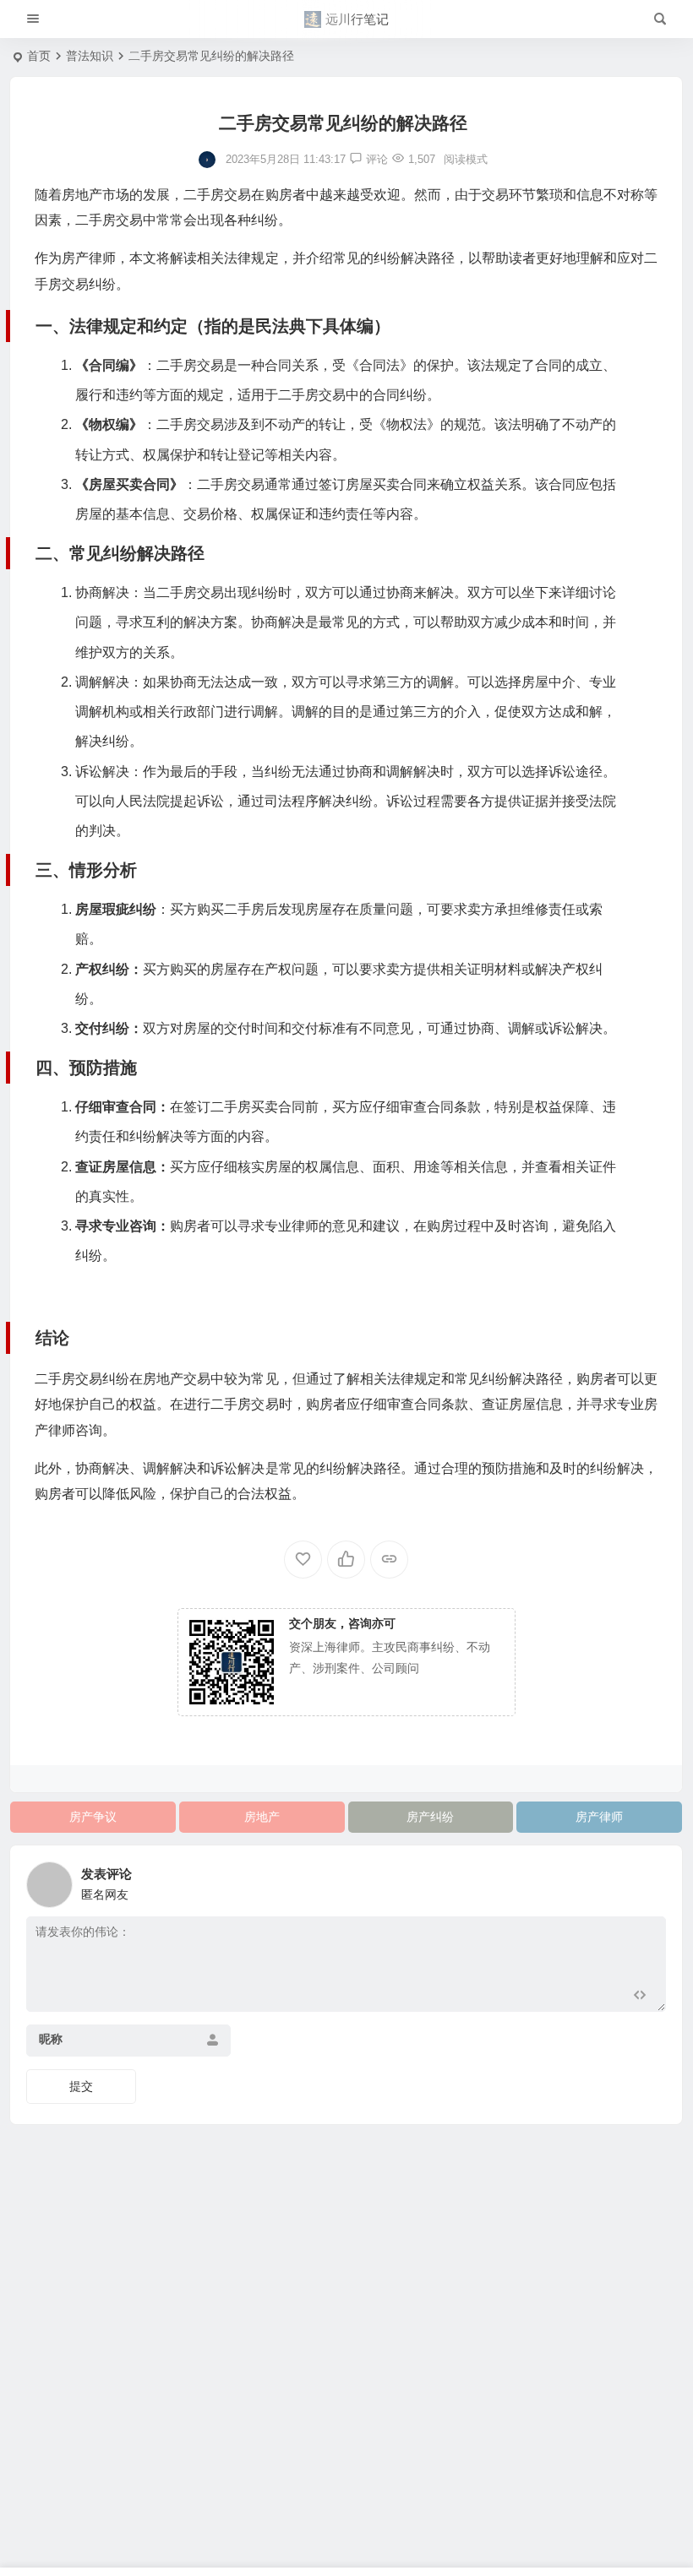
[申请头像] (649, 1880)
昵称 (51, 2039)
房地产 (262, 1817)
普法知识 (90, 56)
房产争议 (93, 1817)
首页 (39, 56)
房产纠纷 (430, 1817)
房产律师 (599, 1817)
